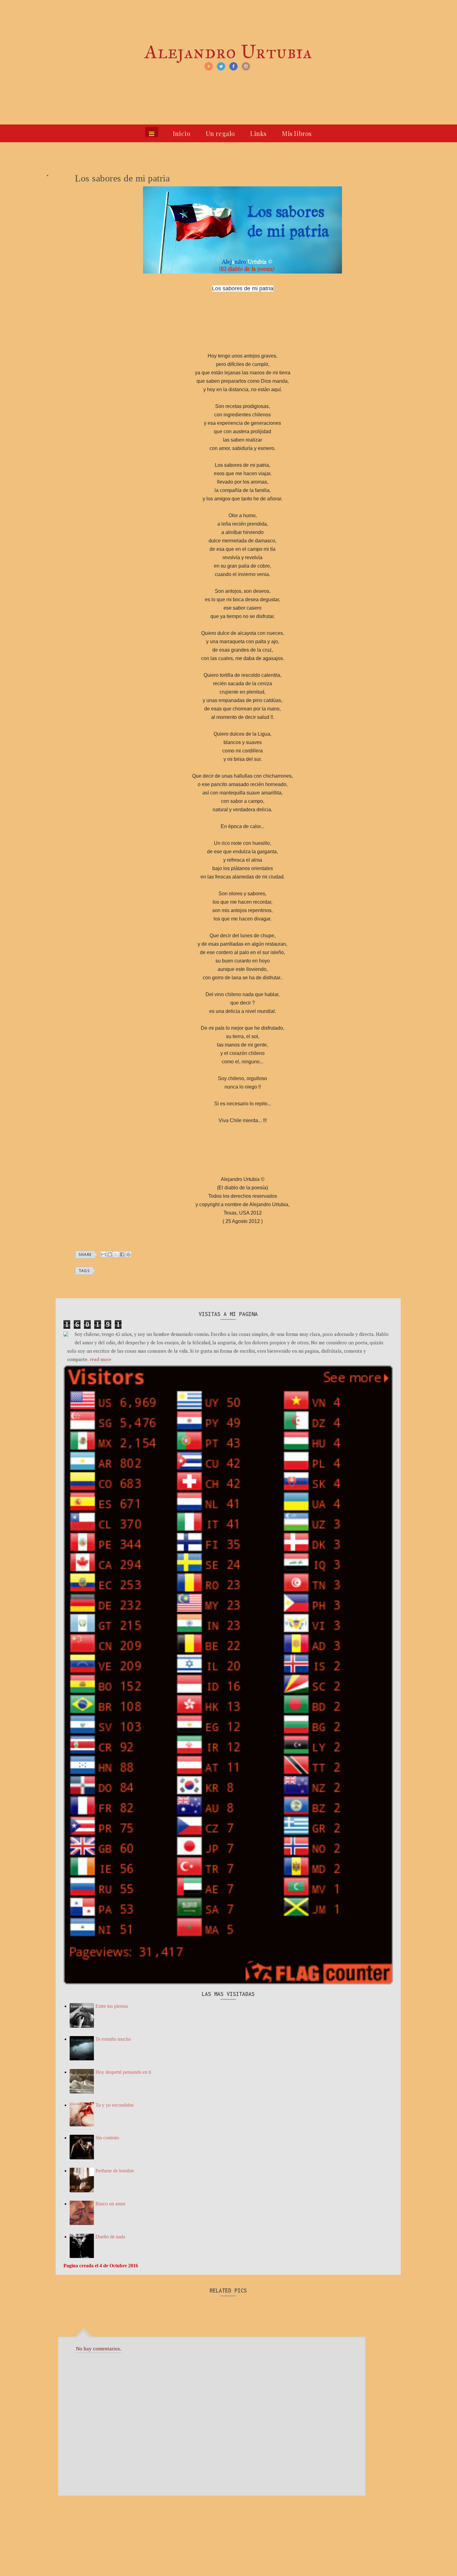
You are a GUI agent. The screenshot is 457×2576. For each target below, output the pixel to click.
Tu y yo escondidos (115, 2105)
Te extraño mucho (113, 2039)
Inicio (182, 133)
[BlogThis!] (110, 1254)
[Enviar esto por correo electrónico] (104, 1254)
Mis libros (297, 133)
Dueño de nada (110, 2237)
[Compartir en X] (116, 1254)
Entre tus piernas (112, 2006)
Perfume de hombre (115, 2171)
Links (259, 133)
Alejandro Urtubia (228, 52)
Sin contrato (107, 2138)
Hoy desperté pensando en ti (123, 2072)
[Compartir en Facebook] (122, 1254)
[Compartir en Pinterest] (128, 1254)
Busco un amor (110, 2204)
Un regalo (220, 133)
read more (101, 1359)
